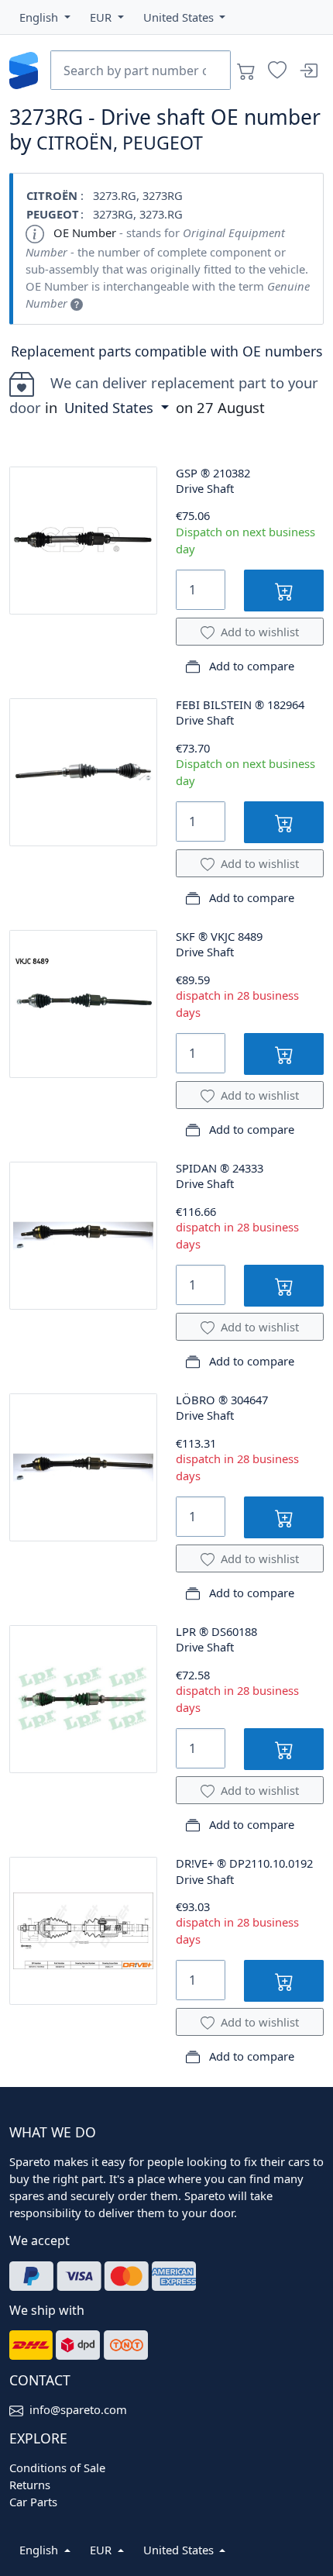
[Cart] (246, 71)
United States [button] (111, 407)
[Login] (308, 71)
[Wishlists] (277, 71)
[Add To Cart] (284, 590)
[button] (45, 17)
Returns (30, 2485)
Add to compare (250, 666)
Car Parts (33, 2502)
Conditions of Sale (57, 2468)
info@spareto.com (78, 2409)
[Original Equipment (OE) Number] (77, 303)
